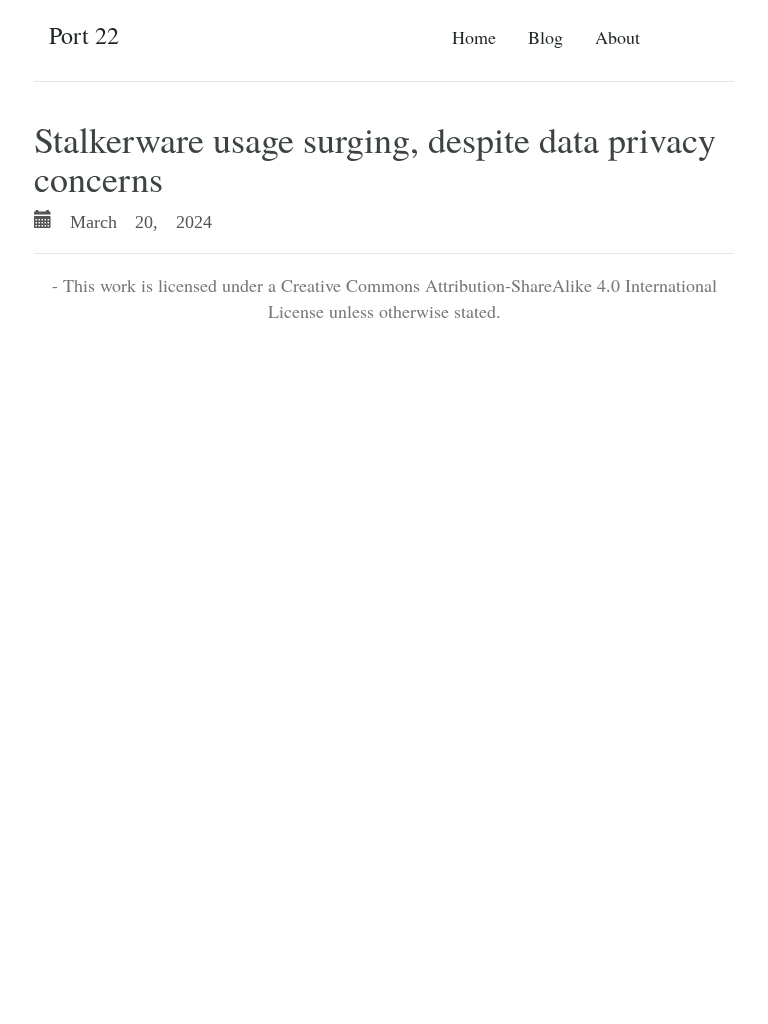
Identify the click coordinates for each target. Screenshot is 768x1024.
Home (474, 37)
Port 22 (84, 35)
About (617, 37)
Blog (545, 37)
